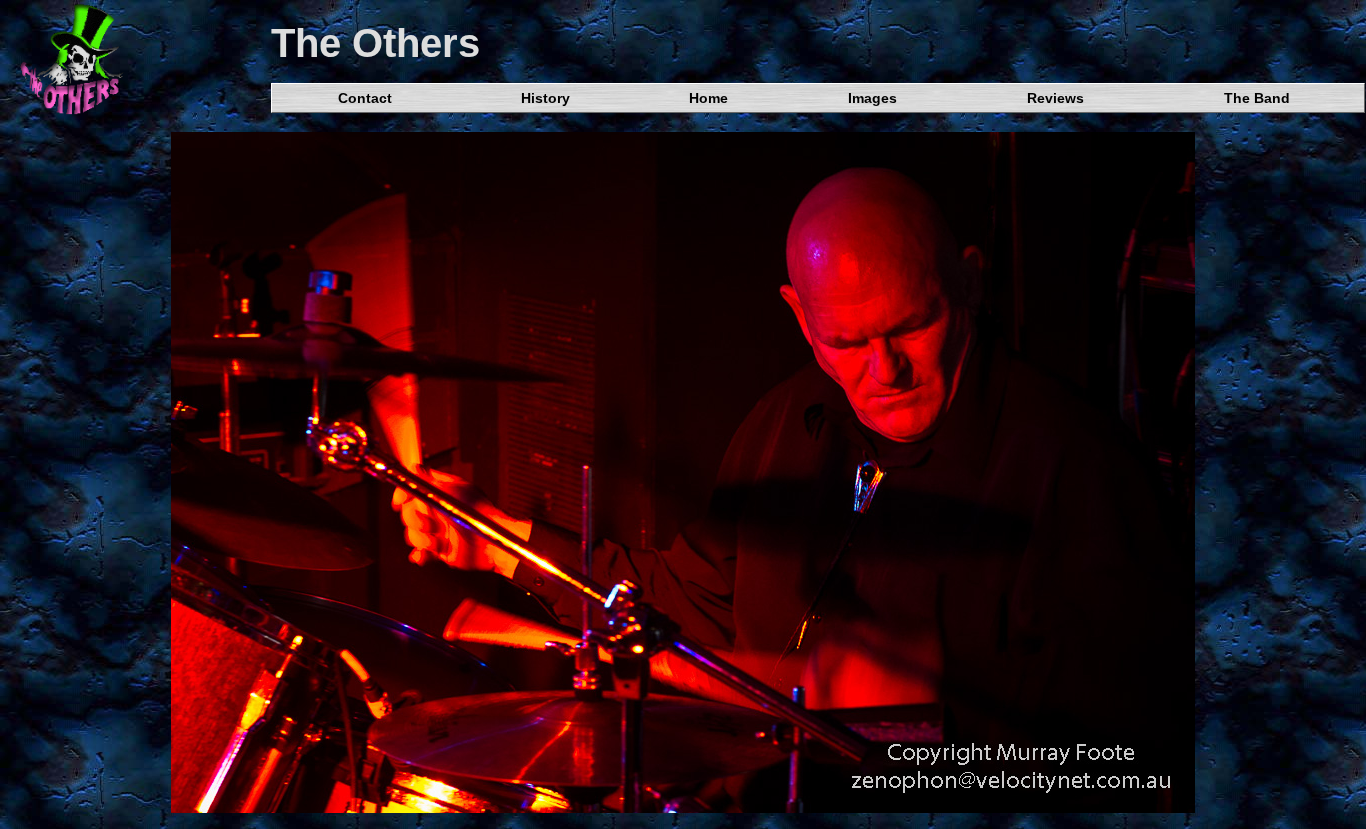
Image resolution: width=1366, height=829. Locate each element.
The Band (1257, 98)
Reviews (1055, 98)
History (545, 98)
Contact (365, 98)
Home (708, 98)
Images (872, 98)
